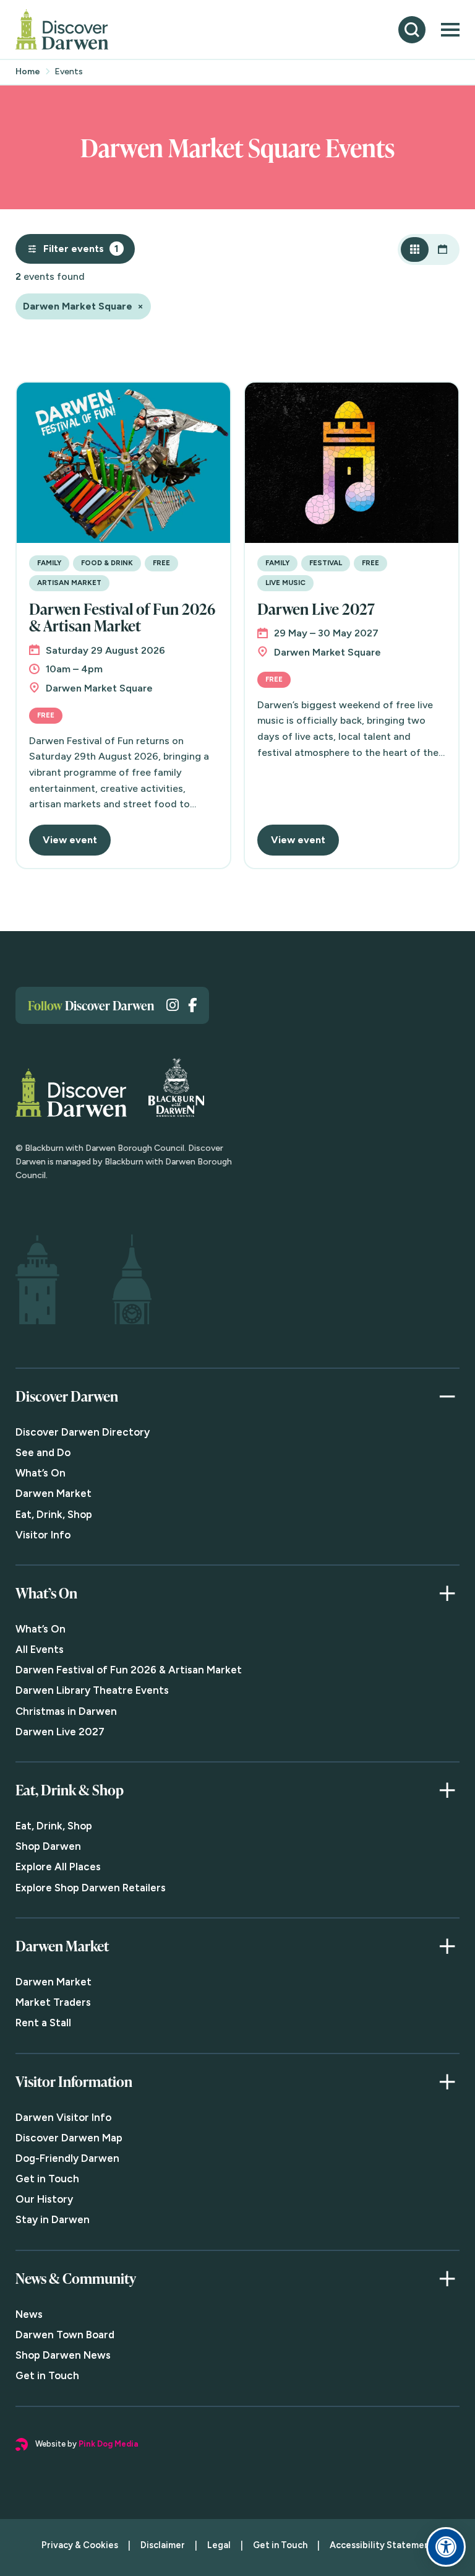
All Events (40, 1649)
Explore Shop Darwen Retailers (91, 1888)
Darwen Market (53, 1493)
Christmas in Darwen (66, 1711)
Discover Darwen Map (69, 2138)
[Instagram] (173, 1005)
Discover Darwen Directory (83, 1432)
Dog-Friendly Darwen (67, 2158)
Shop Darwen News (63, 2355)
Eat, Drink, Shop (54, 1514)
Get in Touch (47, 2179)
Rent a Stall (43, 2023)
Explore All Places (58, 1867)
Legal (219, 2545)
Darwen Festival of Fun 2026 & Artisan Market (122, 617)
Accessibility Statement (382, 2545)
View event (70, 840)
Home (28, 72)
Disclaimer (163, 2545)
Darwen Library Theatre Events (92, 1690)
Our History (44, 2199)
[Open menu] (450, 30)
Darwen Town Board (65, 2335)
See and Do (43, 1452)
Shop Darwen (48, 1846)
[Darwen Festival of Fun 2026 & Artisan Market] (123, 463)
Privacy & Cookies (80, 2545)
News (29, 2314)
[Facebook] (192, 1005)
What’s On (41, 1473)
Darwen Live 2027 (316, 609)
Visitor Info (43, 1535)
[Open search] (412, 30)
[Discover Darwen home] (62, 29)
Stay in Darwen (53, 2219)
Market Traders (53, 2002)
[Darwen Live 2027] (352, 463)
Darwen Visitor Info (63, 2117)
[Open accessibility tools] (446, 2547)
